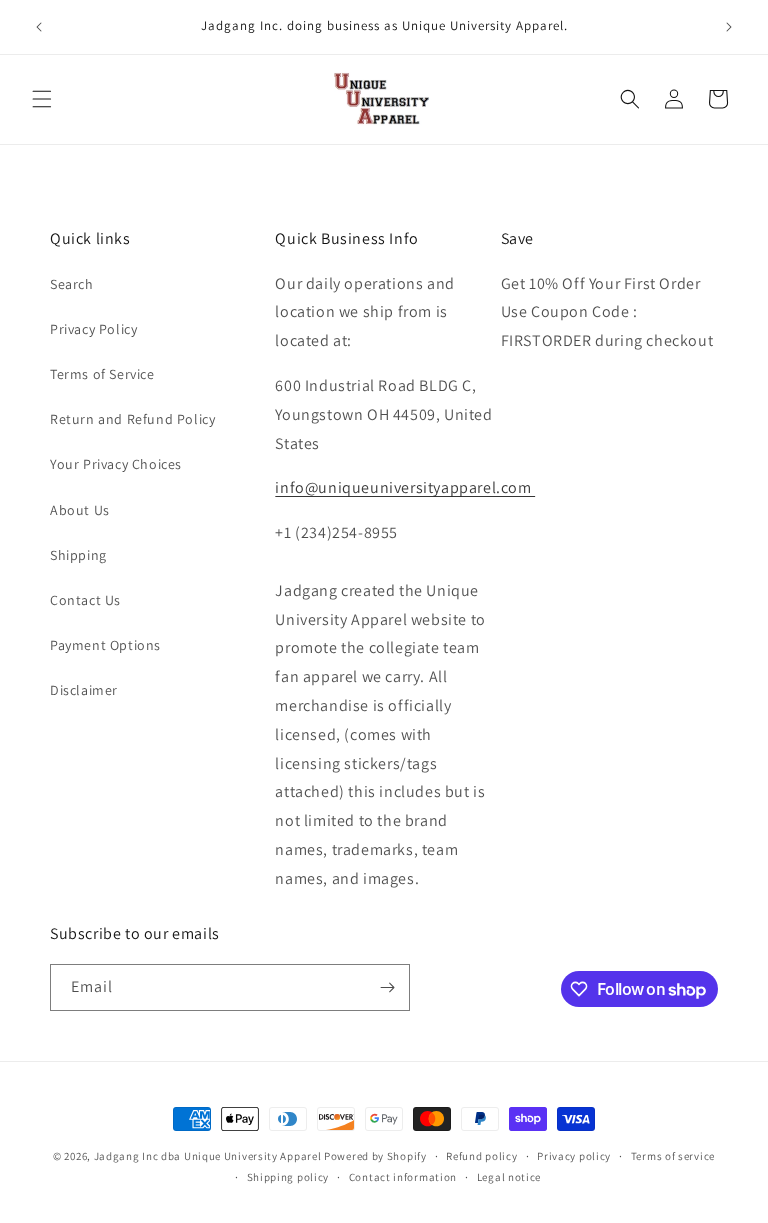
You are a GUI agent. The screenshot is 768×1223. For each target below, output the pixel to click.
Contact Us (85, 600)
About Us (80, 510)
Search (72, 284)
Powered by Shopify (375, 1156)
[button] (42, 99)
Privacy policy (574, 1156)
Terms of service (673, 1156)
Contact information (403, 1177)
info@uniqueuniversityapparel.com (405, 487)
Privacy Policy (93, 329)
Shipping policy (288, 1177)
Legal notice (509, 1177)
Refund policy (481, 1156)
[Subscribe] (387, 987)
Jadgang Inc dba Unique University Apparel (208, 1156)
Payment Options (105, 645)
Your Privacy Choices (116, 464)
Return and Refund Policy (132, 419)
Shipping (78, 555)
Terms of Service (102, 374)
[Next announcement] (729, 27)
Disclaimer (84, 690)
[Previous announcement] (39, 27)
